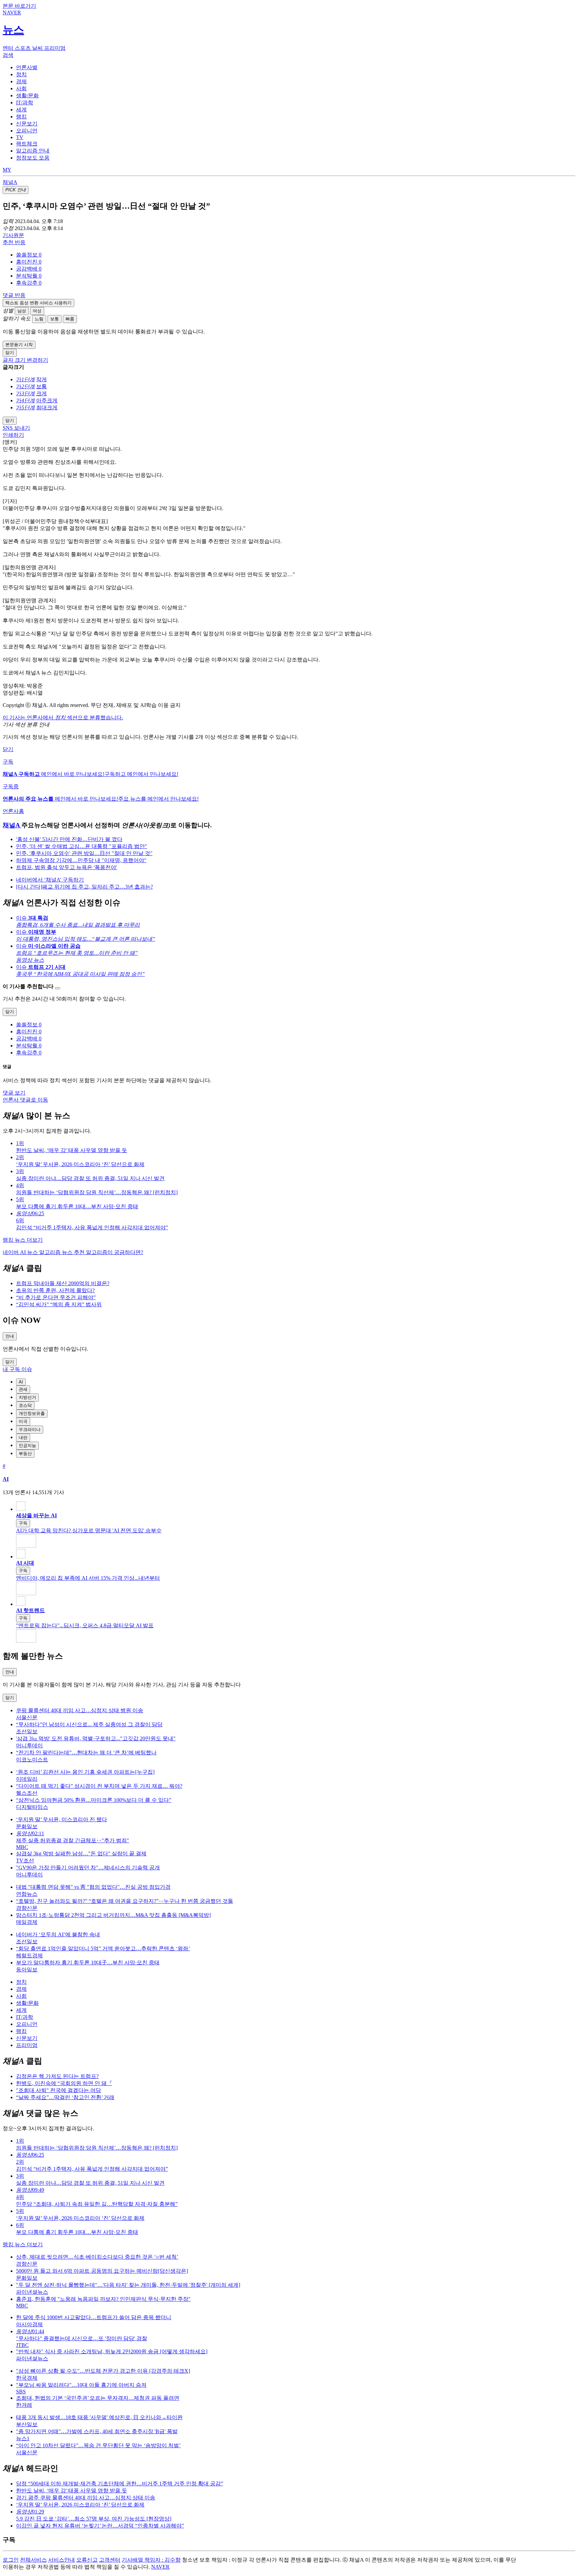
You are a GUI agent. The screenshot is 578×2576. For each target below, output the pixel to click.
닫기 (8, 749)
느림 (39, 319)
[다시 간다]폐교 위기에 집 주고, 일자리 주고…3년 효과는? (84, 887)
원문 (13, 235)
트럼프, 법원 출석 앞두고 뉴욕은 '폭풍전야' (67, 867)
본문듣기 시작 (19, 345)
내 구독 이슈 (17, 1369)
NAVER (160, 2567)
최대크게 (47, 407)
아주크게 (47, 400)
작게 (41, 379)
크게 (41, 393)
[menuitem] (296, 255)
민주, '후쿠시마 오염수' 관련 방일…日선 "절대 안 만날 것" (84, 853)
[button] (29, 255)
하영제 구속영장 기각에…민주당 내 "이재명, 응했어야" (81, 860)
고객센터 (110, 2560)
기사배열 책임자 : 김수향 (151, 2560)
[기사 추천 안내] (58, 988)
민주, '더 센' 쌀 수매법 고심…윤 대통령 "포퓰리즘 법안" (82, 846)
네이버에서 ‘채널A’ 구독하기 (50, 880)
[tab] (27, 67)
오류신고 (87, 2560)
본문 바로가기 (19, 6)
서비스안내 (62, 2560)
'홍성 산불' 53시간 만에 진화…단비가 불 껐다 (69, 839)
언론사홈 (13, 811)
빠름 (70, 319)
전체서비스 (33, 2560)
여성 (37, 311)
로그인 (11, 2560)
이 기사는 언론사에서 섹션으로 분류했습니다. (63, 717)
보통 (55, 319)
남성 (22, 311)
